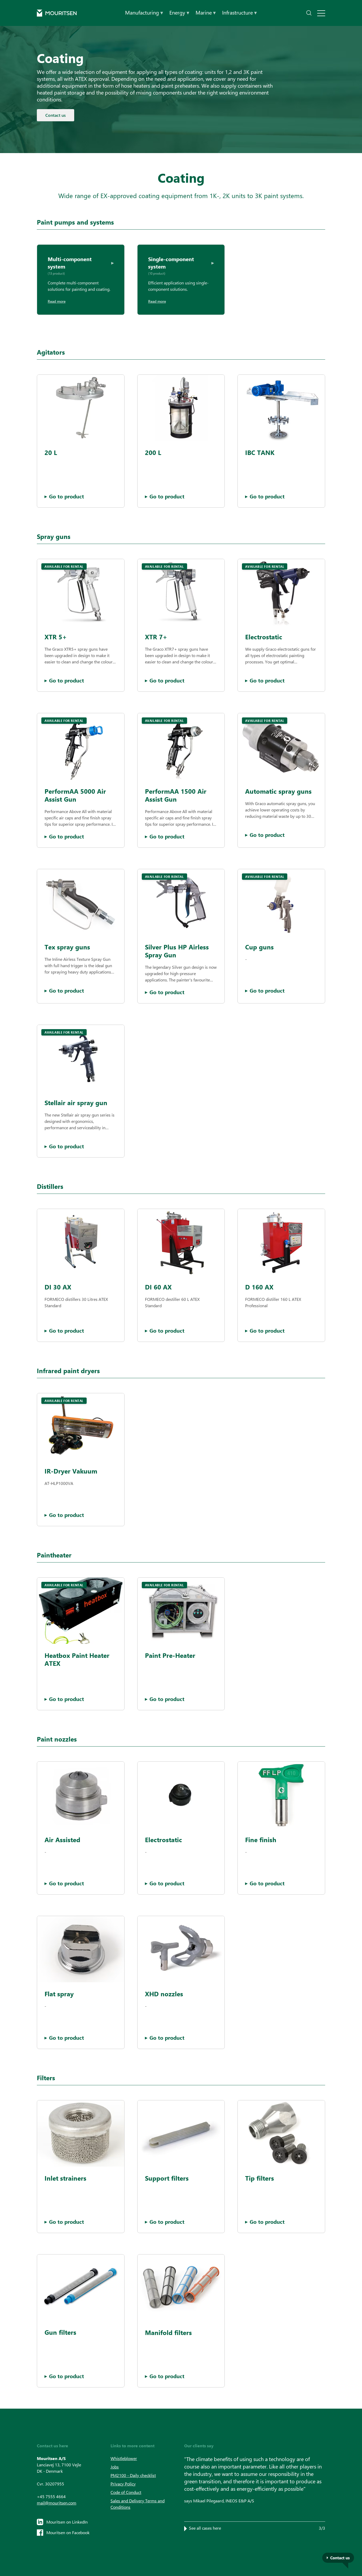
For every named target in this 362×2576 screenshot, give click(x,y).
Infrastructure (239, 12)
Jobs (115, 2467)
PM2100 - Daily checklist (133, 2475)
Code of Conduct (126, 2492)
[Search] (309, 13)
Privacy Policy (123, 2484)
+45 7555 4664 (51, 2496)
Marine (206, 12)
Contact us (56, 115)
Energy (179, 12)
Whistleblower (124, 2458)
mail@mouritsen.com (57, 2503)
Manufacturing (144, 12)
